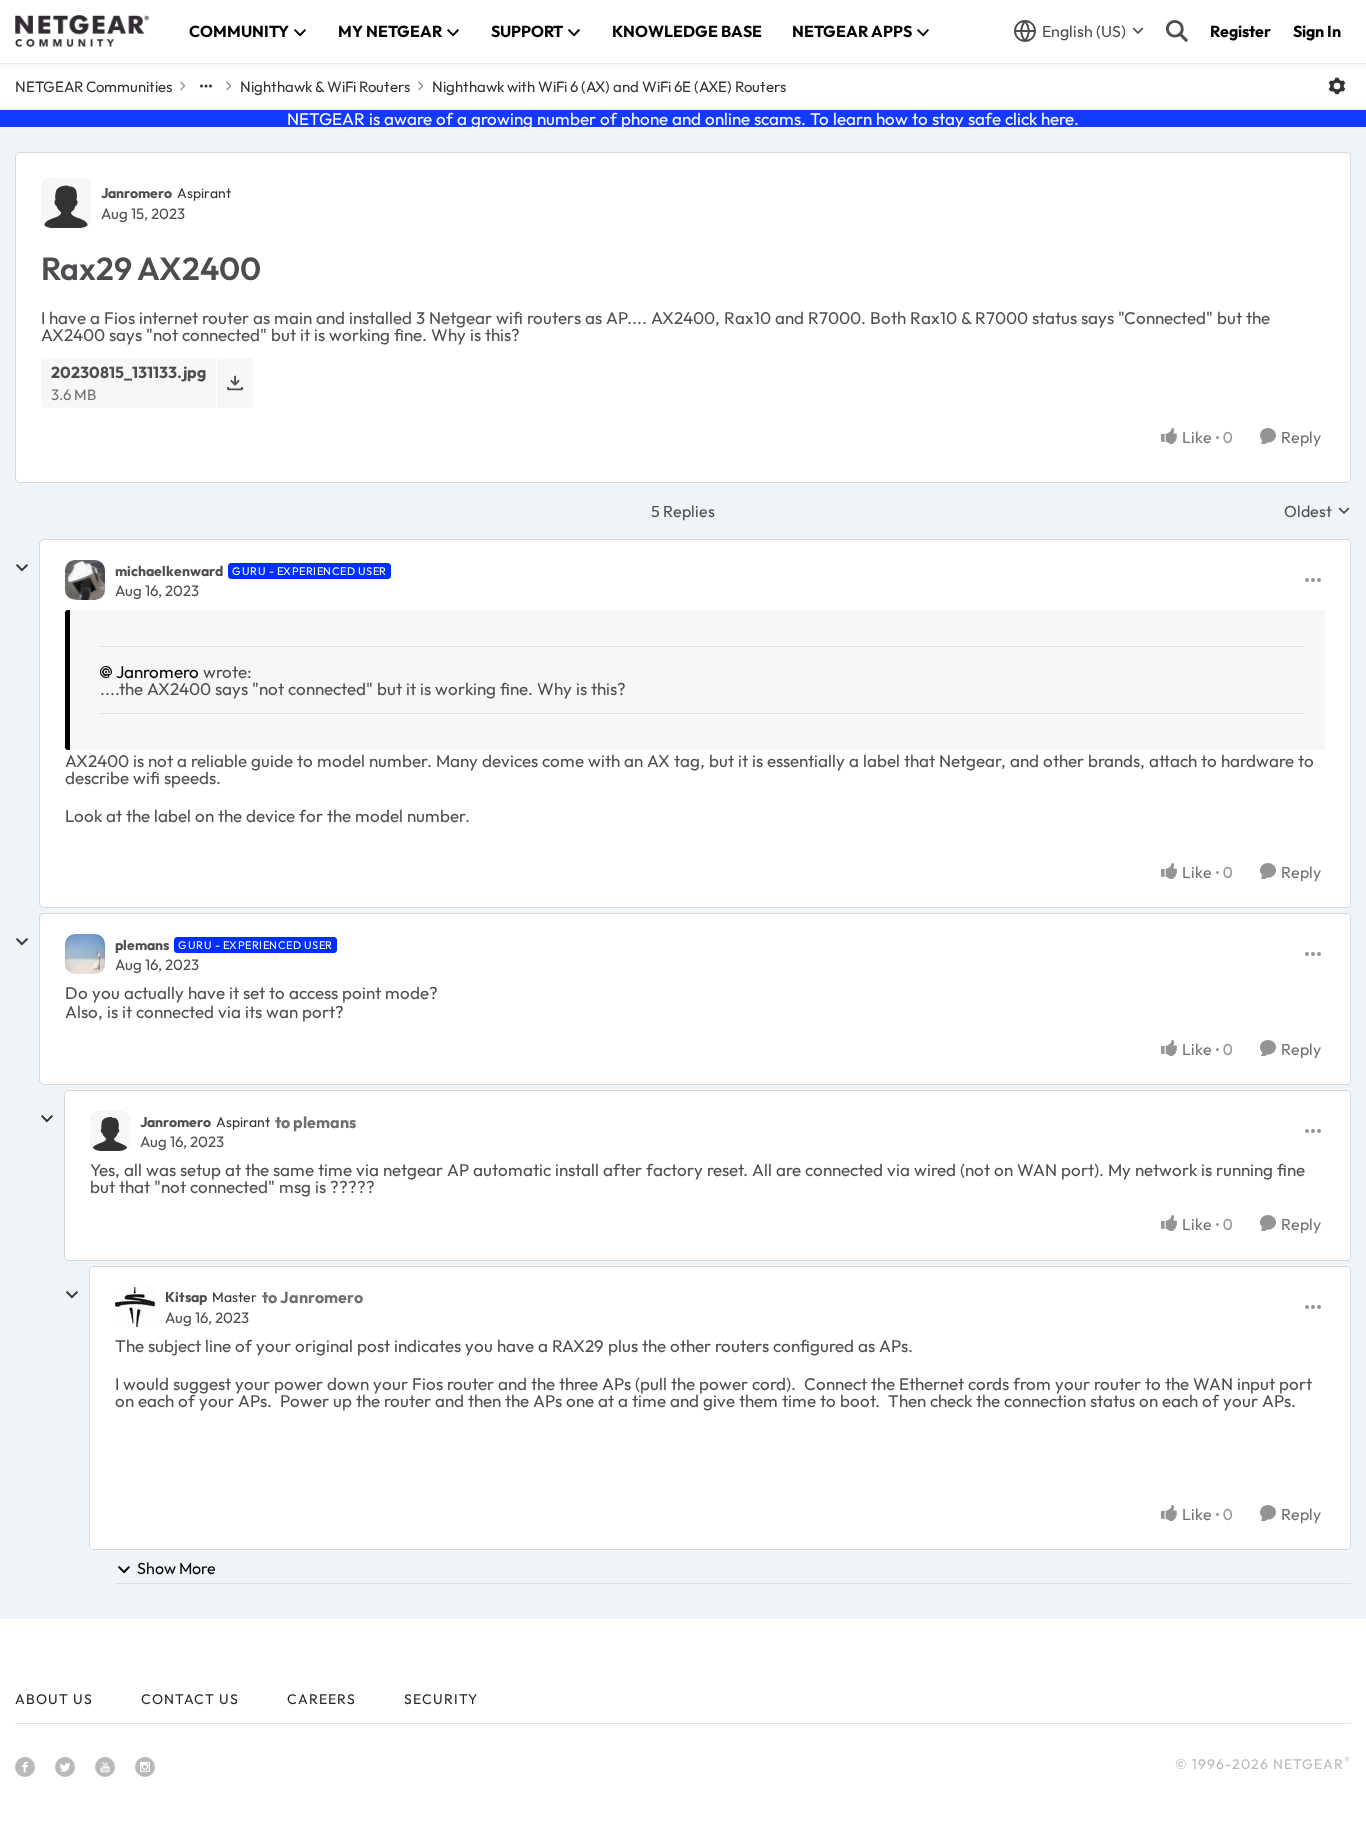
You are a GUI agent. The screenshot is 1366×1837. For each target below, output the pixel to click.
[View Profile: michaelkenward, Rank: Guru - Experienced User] (85, 580)
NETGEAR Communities (93, 86)
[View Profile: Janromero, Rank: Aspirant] (66, 203)
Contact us (190, 1699)
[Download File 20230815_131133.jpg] (234, 382)
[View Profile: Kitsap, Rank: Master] (135, 1307)
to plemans (315, 1122)
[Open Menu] (1337, 86)
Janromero (136, 193)
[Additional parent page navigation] (206, 86)
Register (1240, 31)
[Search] (1177, 31)
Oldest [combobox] (1317, 511)
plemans (142, 945)
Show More (176, 1568)
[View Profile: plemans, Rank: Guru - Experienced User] (85, 954)
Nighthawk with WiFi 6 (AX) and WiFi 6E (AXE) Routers (609, 86)
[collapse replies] (22, 568)
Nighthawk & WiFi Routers (325, 86)
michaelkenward (169, 571)
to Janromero (312, 1297)
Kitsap (186, 1297)
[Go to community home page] (82, 31)
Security (441, 1699)
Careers (321, 1699)
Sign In (1317, 31)
